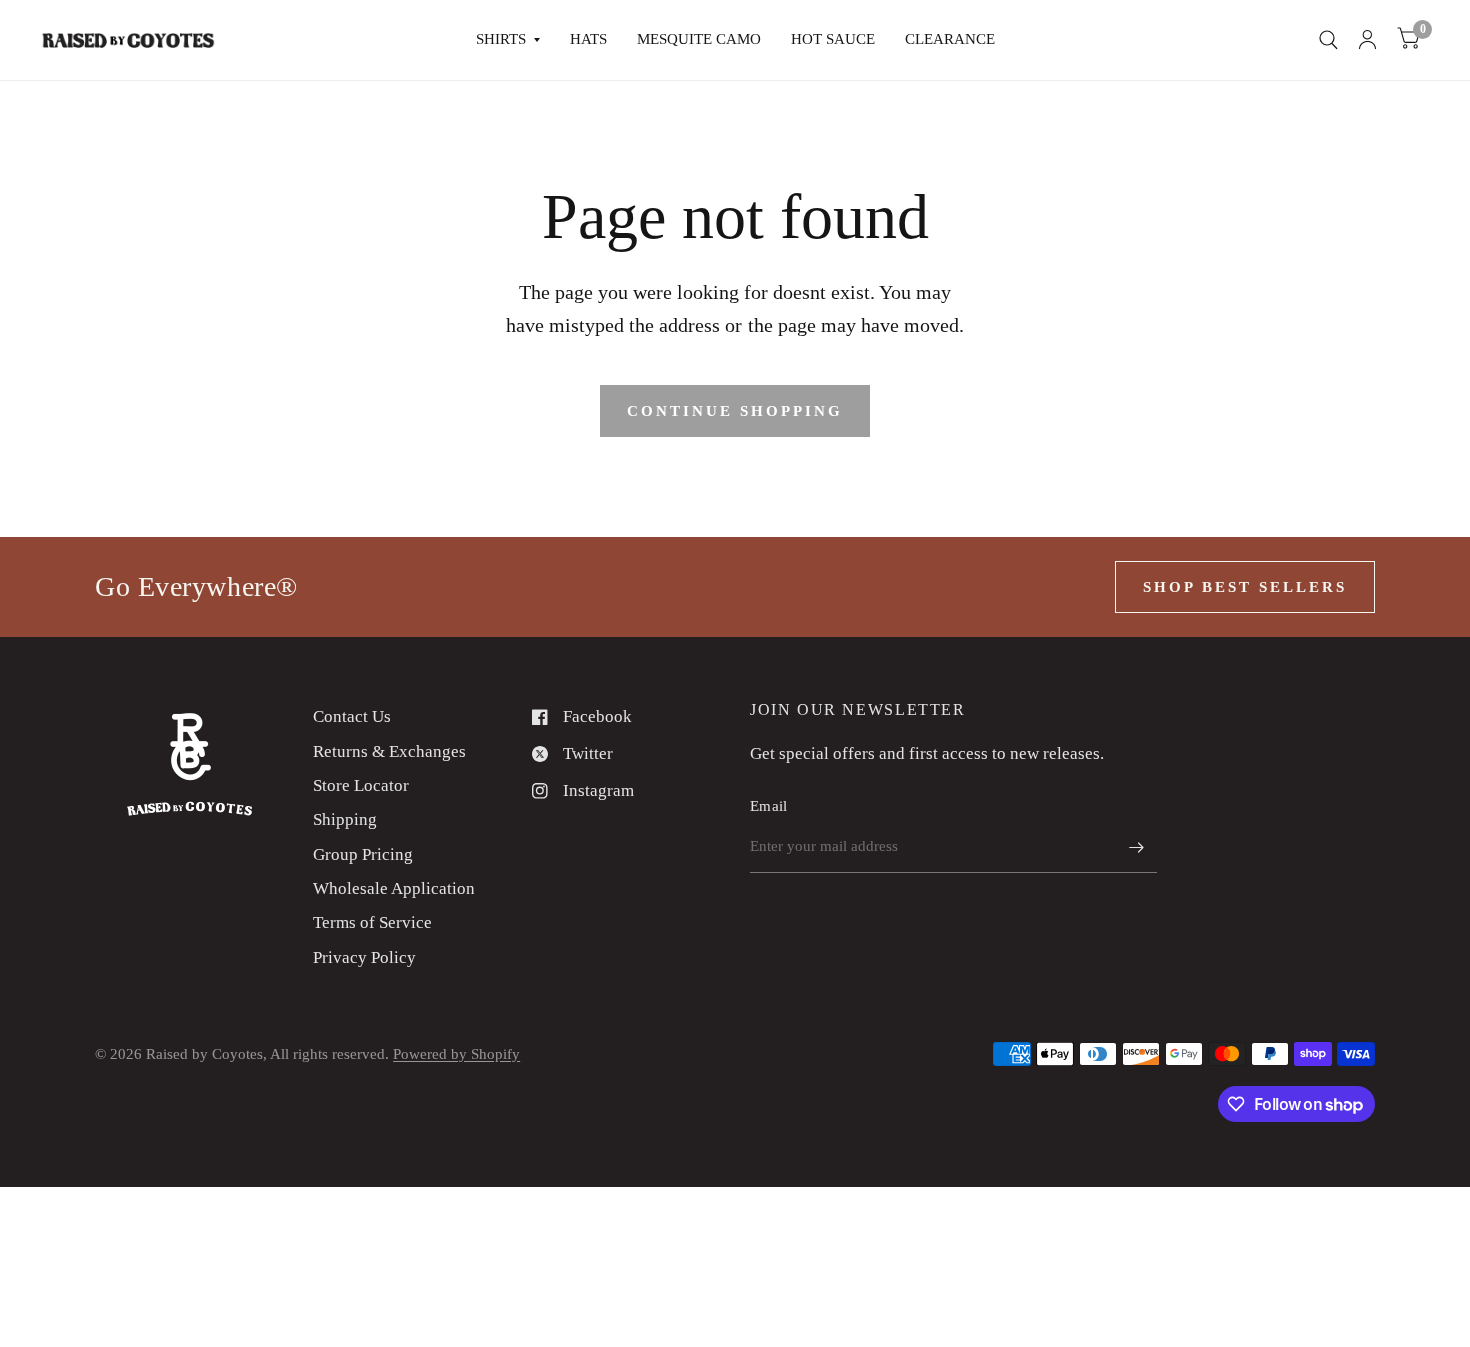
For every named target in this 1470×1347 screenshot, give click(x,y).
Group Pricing (363, 854)
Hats (588, 39)
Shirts (501, 39)
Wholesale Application (394, 888)
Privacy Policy (364, 957)
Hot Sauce (833, 39)
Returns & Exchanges (389, 751)
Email (769, 806)
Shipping (345, 819)
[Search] (1328, 40)
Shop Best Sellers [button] (1245, 587)
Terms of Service (372, 922)
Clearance (950, 39)
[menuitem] (508, 40)
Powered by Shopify (456, 1054)
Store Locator (361, 785)
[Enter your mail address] (1137, 847)
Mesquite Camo (699, 39)
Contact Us (352, 716)
